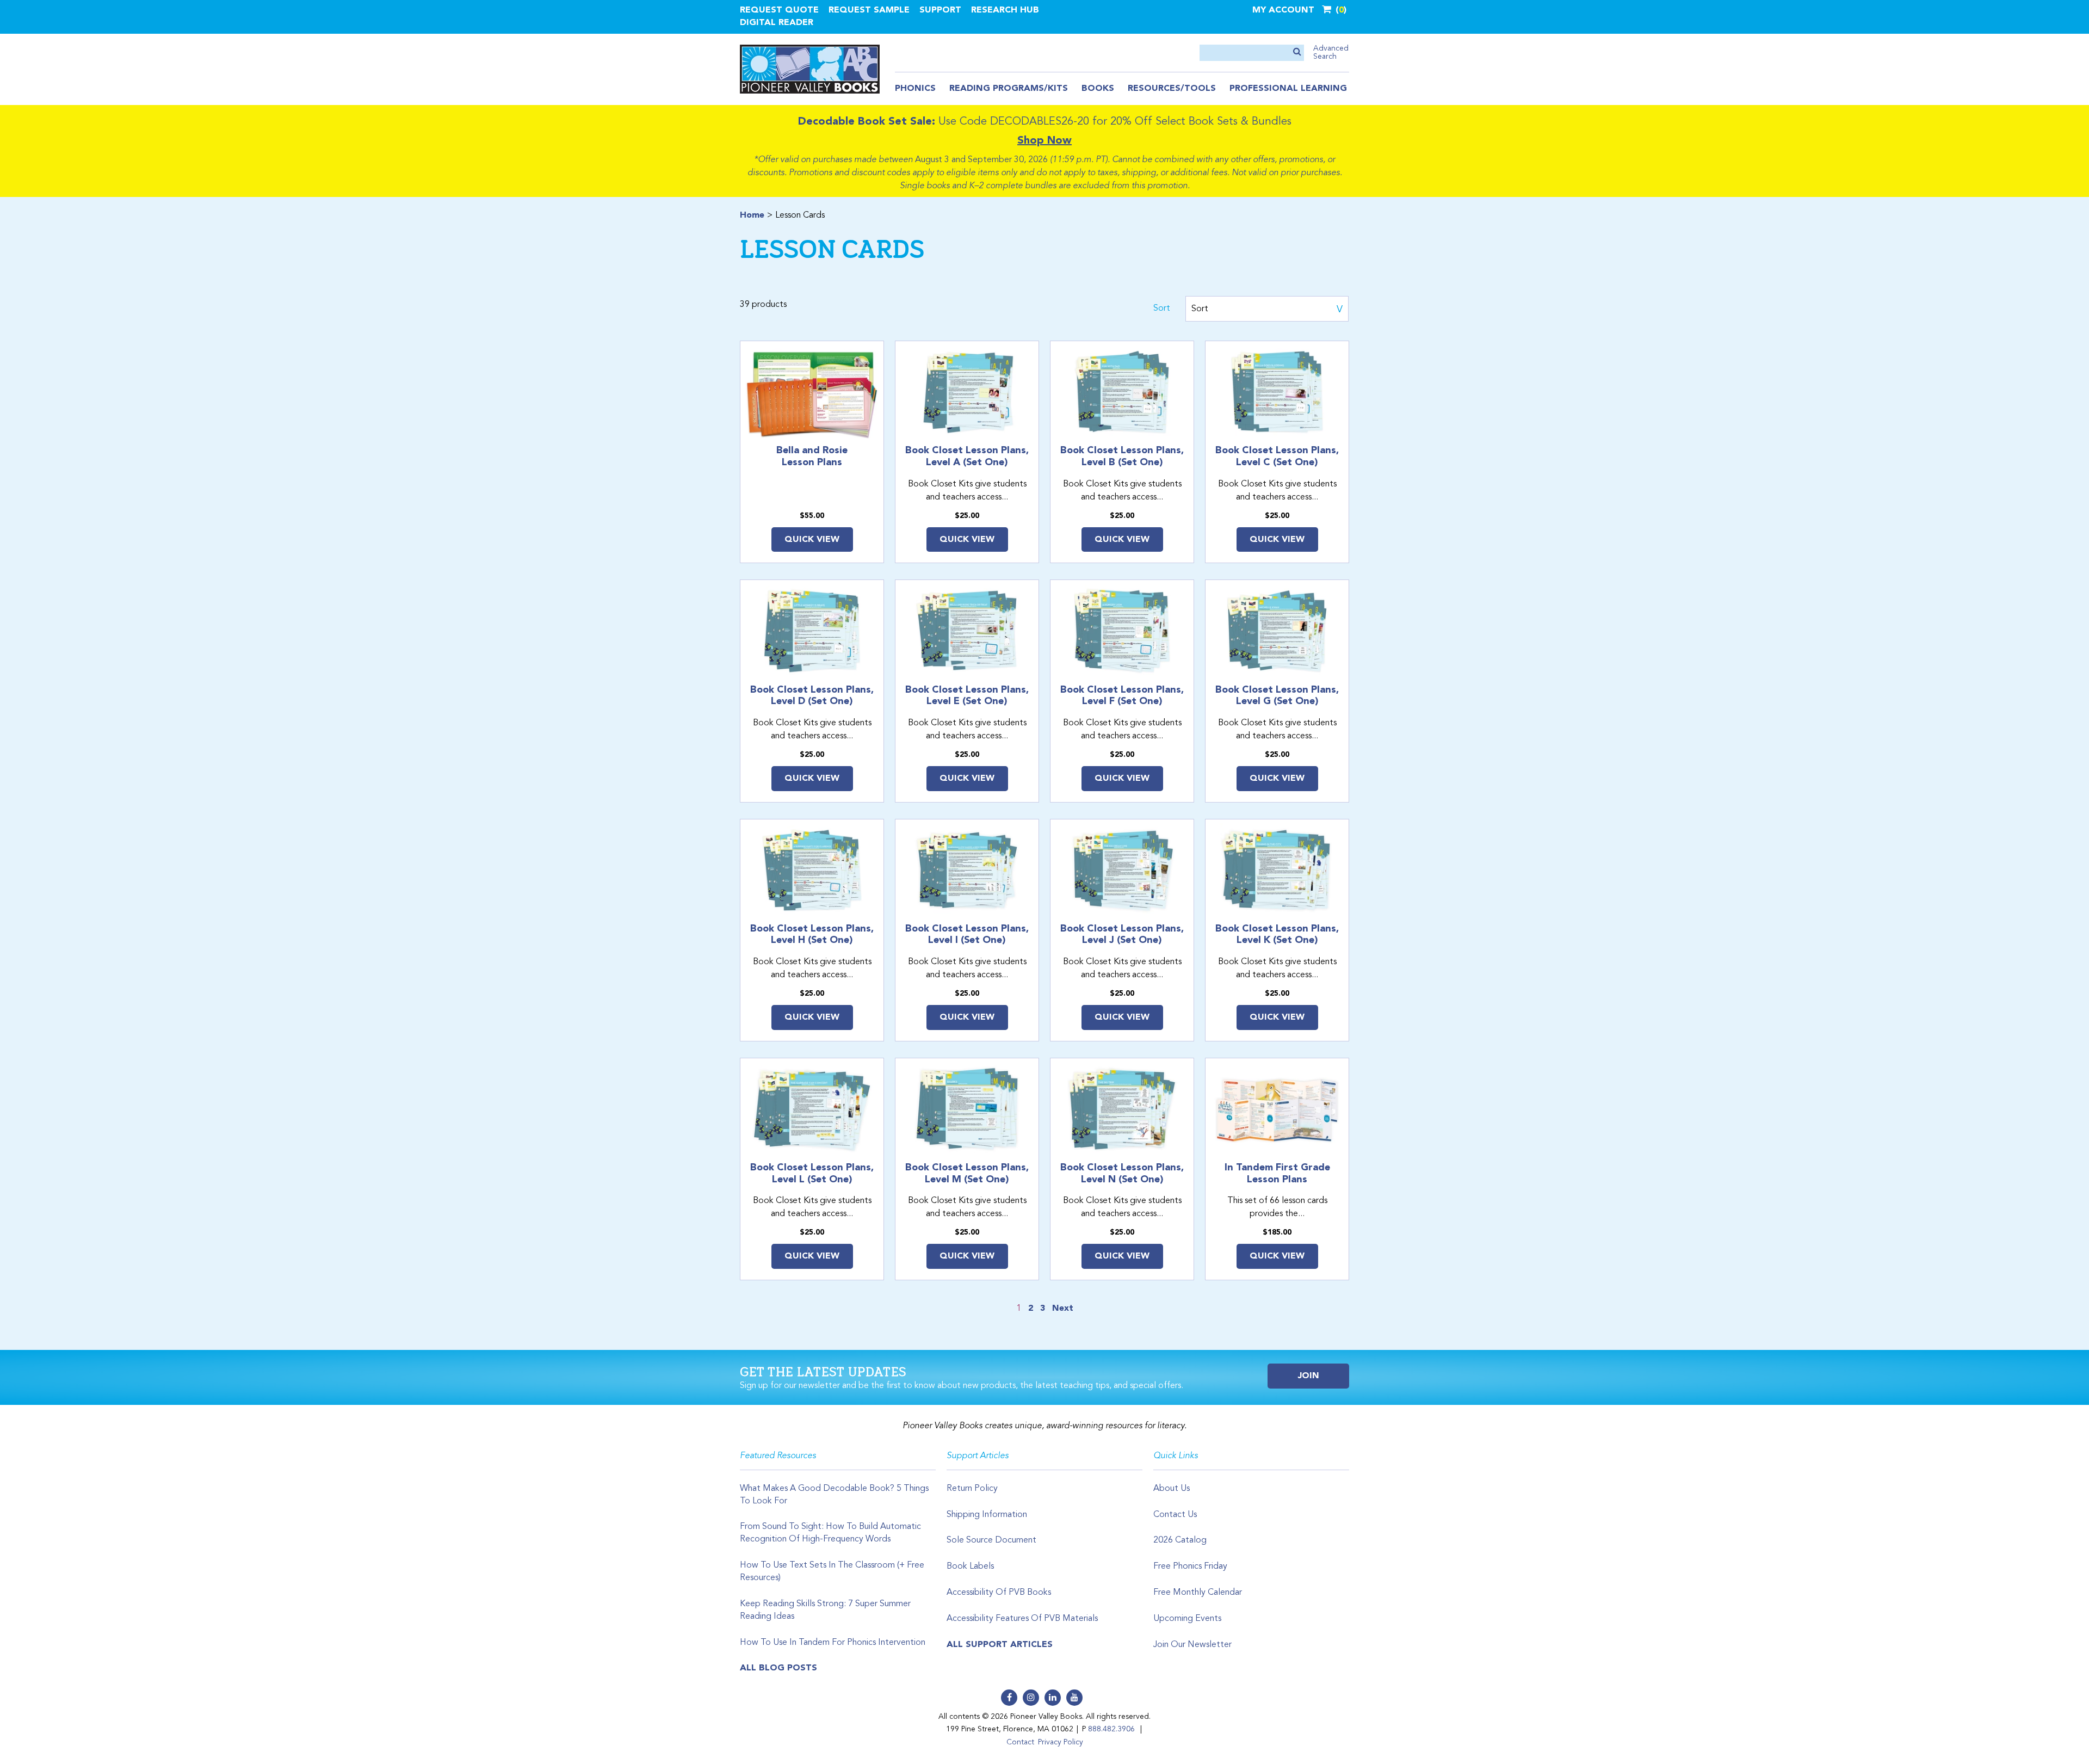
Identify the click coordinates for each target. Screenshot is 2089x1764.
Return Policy (972, 1489)
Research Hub (1005, 10)
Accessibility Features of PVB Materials (1022, 1619)
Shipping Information (987, 1515)
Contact (1020, 1742)
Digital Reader (777, 23)
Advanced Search (1331, 53)
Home (752, 215)
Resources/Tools (1172, 89)
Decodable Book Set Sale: (867, 122)
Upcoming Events (1187, 1619)
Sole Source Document (991, 1540)
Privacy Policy (1061, 1742)
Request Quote (779, 10)
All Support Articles (1000, 1645)
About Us (1172, 1489)
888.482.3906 (1111, 1729)
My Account (1283, 10)
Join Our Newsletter (1192, 1645)
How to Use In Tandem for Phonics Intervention (833, 1643)
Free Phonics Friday (1190, 1566)
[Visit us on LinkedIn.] (1053, 1698)
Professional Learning (1288, 89)
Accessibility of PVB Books (999, 1593)
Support (940, 10)
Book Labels (970, 1566)
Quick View (812, 540)
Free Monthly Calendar (1198, 1593)
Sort (1162, 309)
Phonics (915, 89)
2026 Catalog (1180, 1540)
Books (1098, 89)
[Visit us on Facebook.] (1009, 1698)
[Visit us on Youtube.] (1074, 1698)
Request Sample (869, 10)
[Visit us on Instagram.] (1031, 1698)
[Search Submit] (1297, 53)
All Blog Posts (778, 1668)
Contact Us (1175, 1515)
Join (1309, 1376)
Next (1063, 1309)
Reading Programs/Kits (1009, 89)
